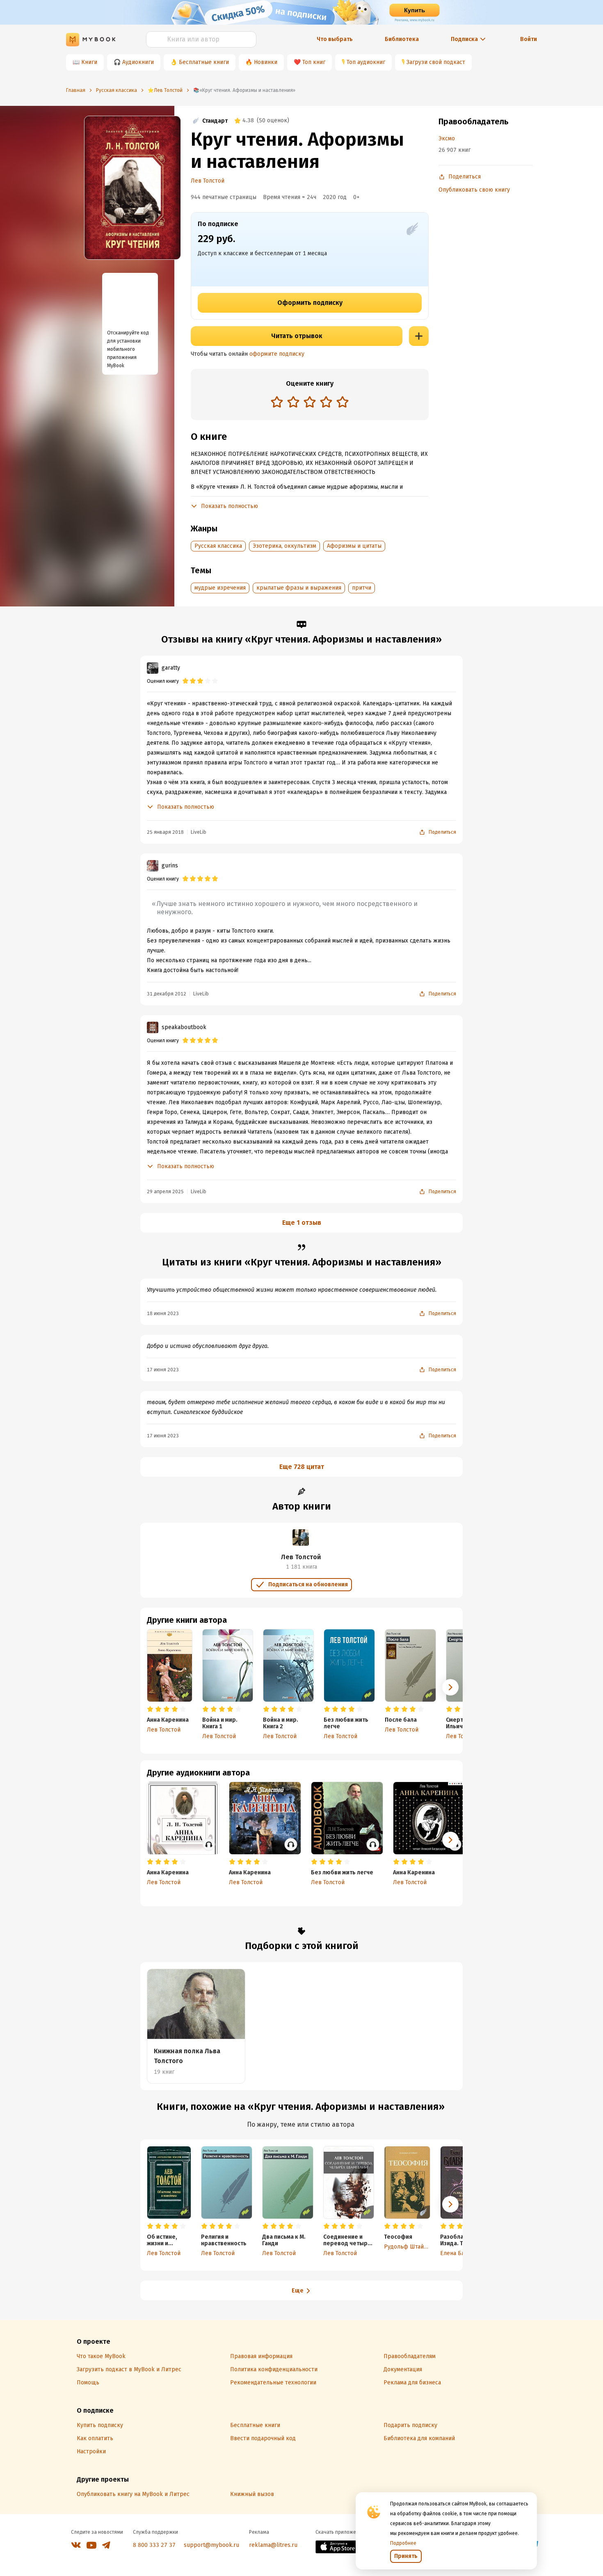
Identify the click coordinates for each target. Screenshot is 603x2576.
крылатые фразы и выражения (299, 588)
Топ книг (314, 62)
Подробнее (403, 2543)
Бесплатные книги (204, 62)
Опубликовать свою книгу (474, 190)
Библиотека (402, 39)
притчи (362, 588)
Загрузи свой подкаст (436, 62)
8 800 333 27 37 (154, 2545)
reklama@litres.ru (273, 2545)
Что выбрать (335, 39)
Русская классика (218, 546)
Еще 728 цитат (302, 1467)
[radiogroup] (310, 403)
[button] (450, 1687)
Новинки (266, 62)
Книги (89, 62)
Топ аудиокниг (366, 62)
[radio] (277, 402)
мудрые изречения (220, 588)
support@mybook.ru (211, 2545)
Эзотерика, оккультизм (284, 546)
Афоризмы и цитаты (354, 546)
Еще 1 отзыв (302, 1223)
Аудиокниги (138, 62)
